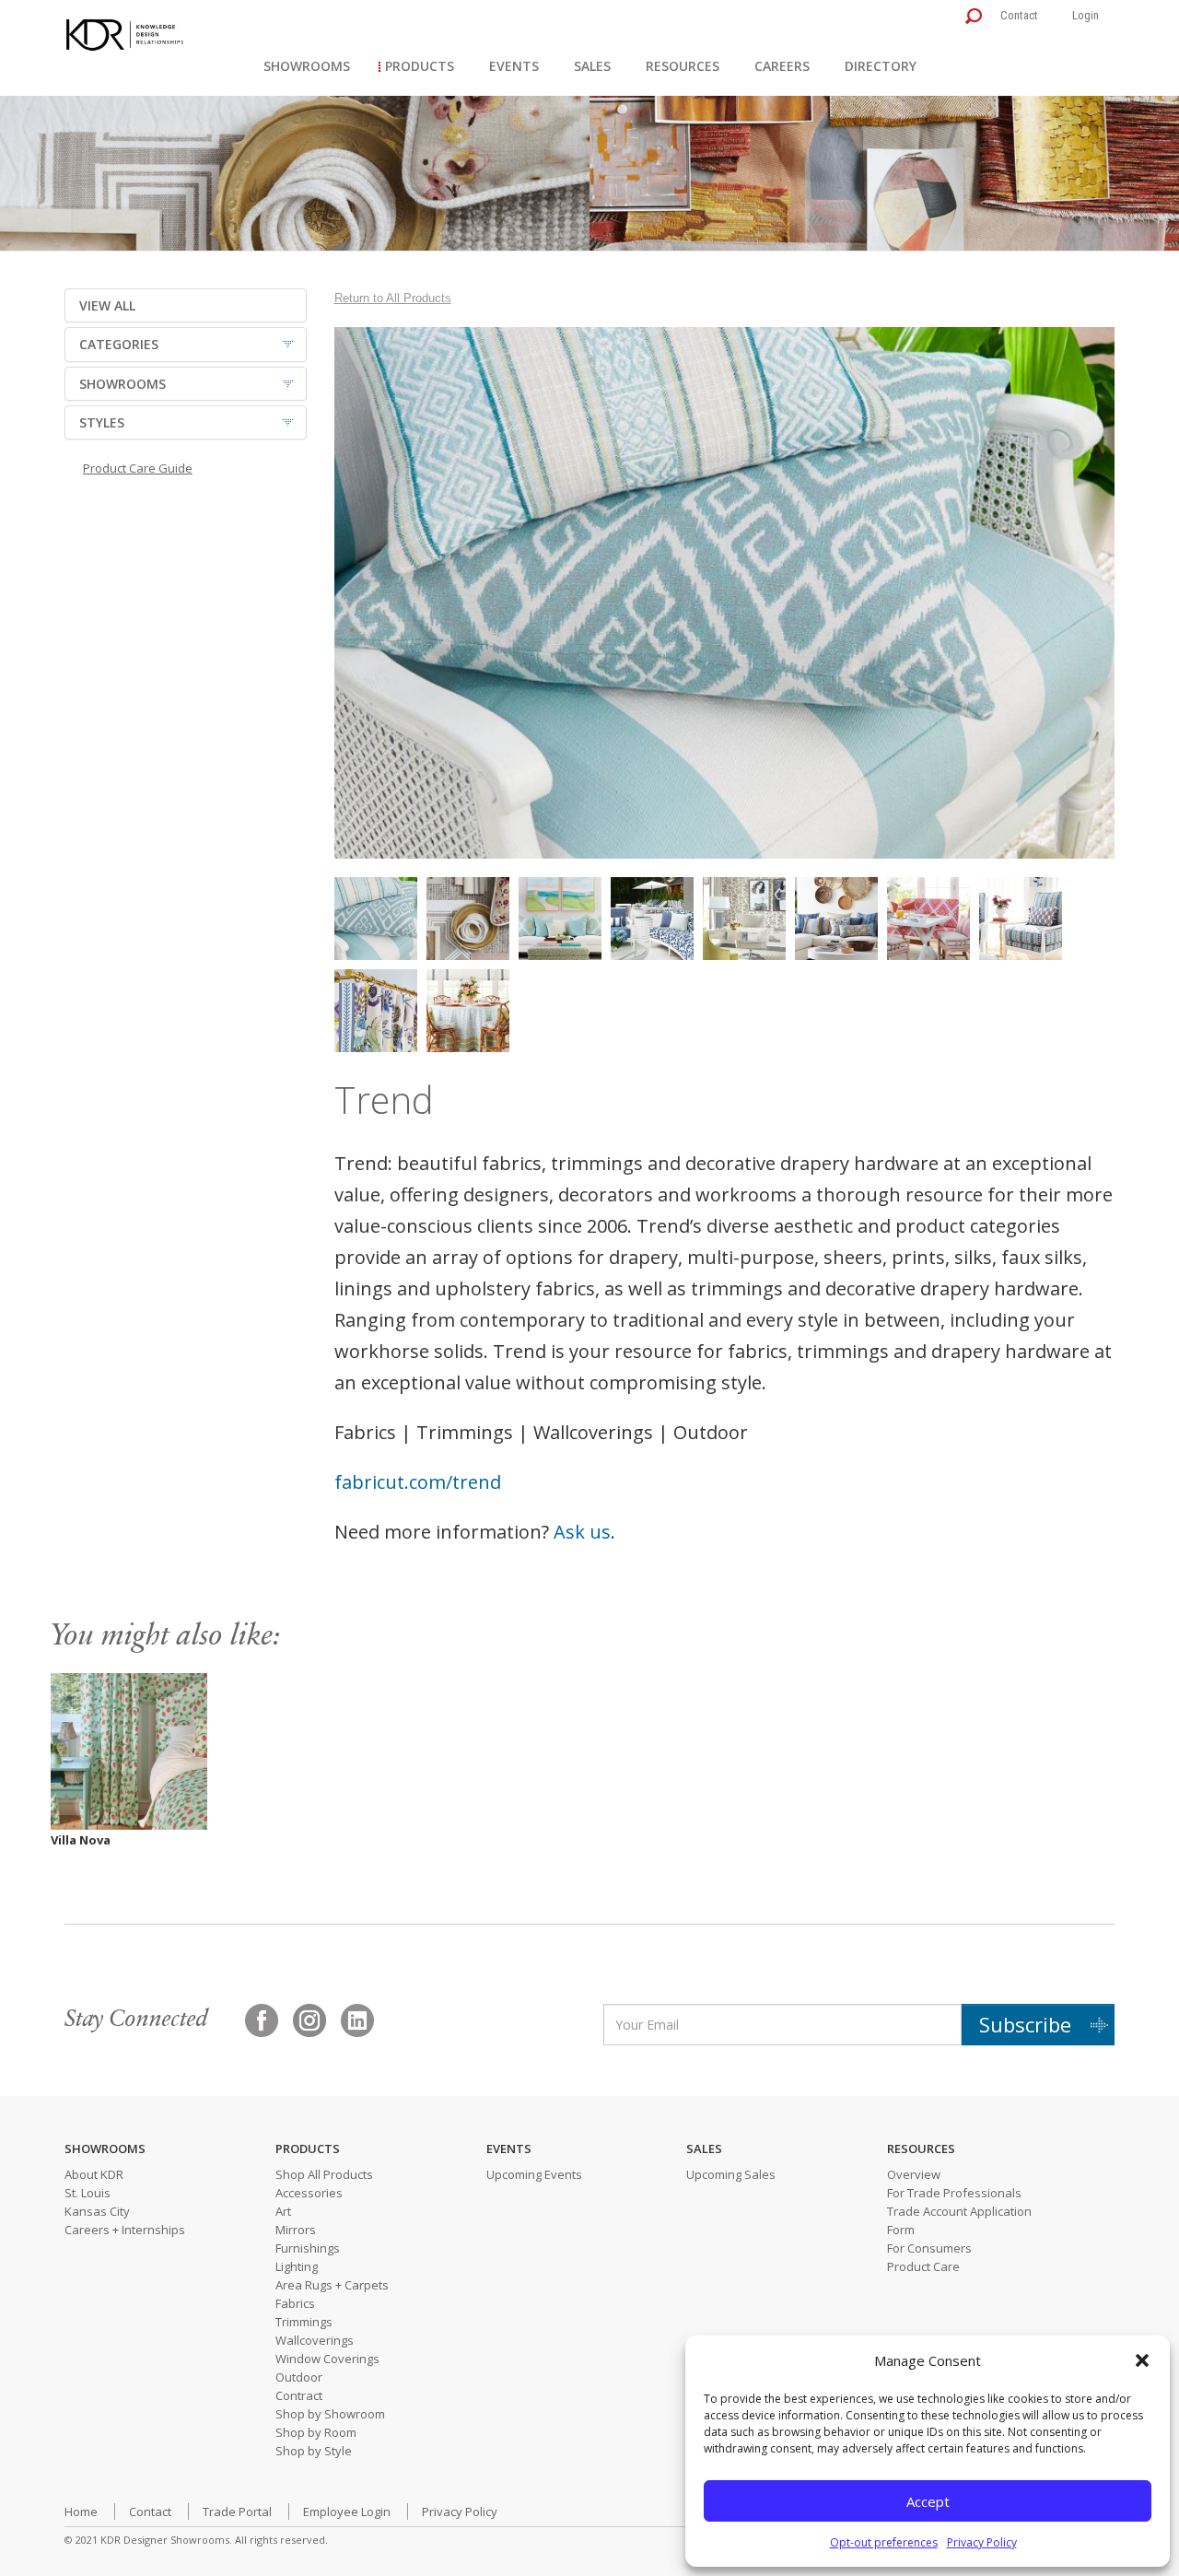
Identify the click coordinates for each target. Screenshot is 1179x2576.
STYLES (102, 422)
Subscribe (1025, 2024)
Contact (1019, 15)
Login (1086, 15)
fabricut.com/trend (418, 1482)
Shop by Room (316, 2432)
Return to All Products (393, 298)
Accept (928, 2501)
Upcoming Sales (731, 2174)
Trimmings (304, 2322)
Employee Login (347, 2512)
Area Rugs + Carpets (332, 2285)
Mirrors (296, 2230)
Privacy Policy (982, 2542)
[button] (1142, 2360)
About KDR (94, 2174)
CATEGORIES (119, 344)
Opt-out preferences (884, 2542)
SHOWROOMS (123, 384)
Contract (299, 2395)
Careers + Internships (125, 2230)
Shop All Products (324, 2174)
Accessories (309, 2193)
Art (283, 2211)
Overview (914, 2174)
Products (420, 66)
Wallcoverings (315, 2340)
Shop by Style (314, 2451)
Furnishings (308, 2248)
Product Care (923, 2266)
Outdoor (299, 2377)
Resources (683, 66)
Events (514, 66)
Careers (782, 66)
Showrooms (307, 66)
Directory (881, 66)
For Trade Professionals (954, 2193)
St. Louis (88, 2193)
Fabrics (295, 2303)
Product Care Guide (138, 468)
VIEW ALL (107, 305)
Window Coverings (327, 2359)
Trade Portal (237, 2512)
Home (81, 2512)
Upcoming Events (534, 2174)
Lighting (297, 2266)
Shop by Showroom (330, 2414)
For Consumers (929, 2248)
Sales (592, 66)
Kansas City (97, 2211)
